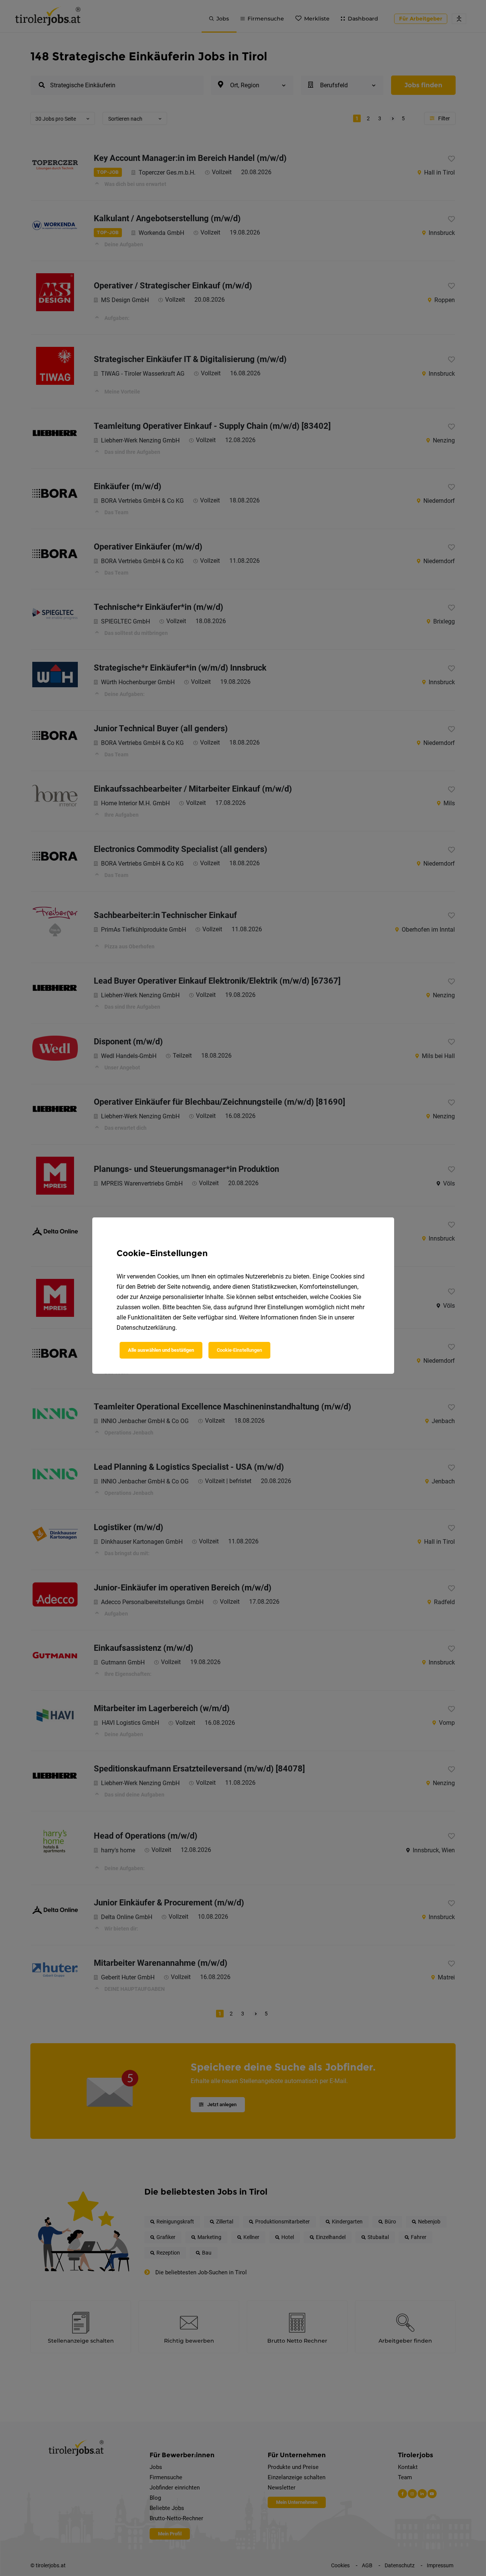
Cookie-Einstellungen (239, 1350)
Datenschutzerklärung (146, 1328)
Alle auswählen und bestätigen (161, 1350)
